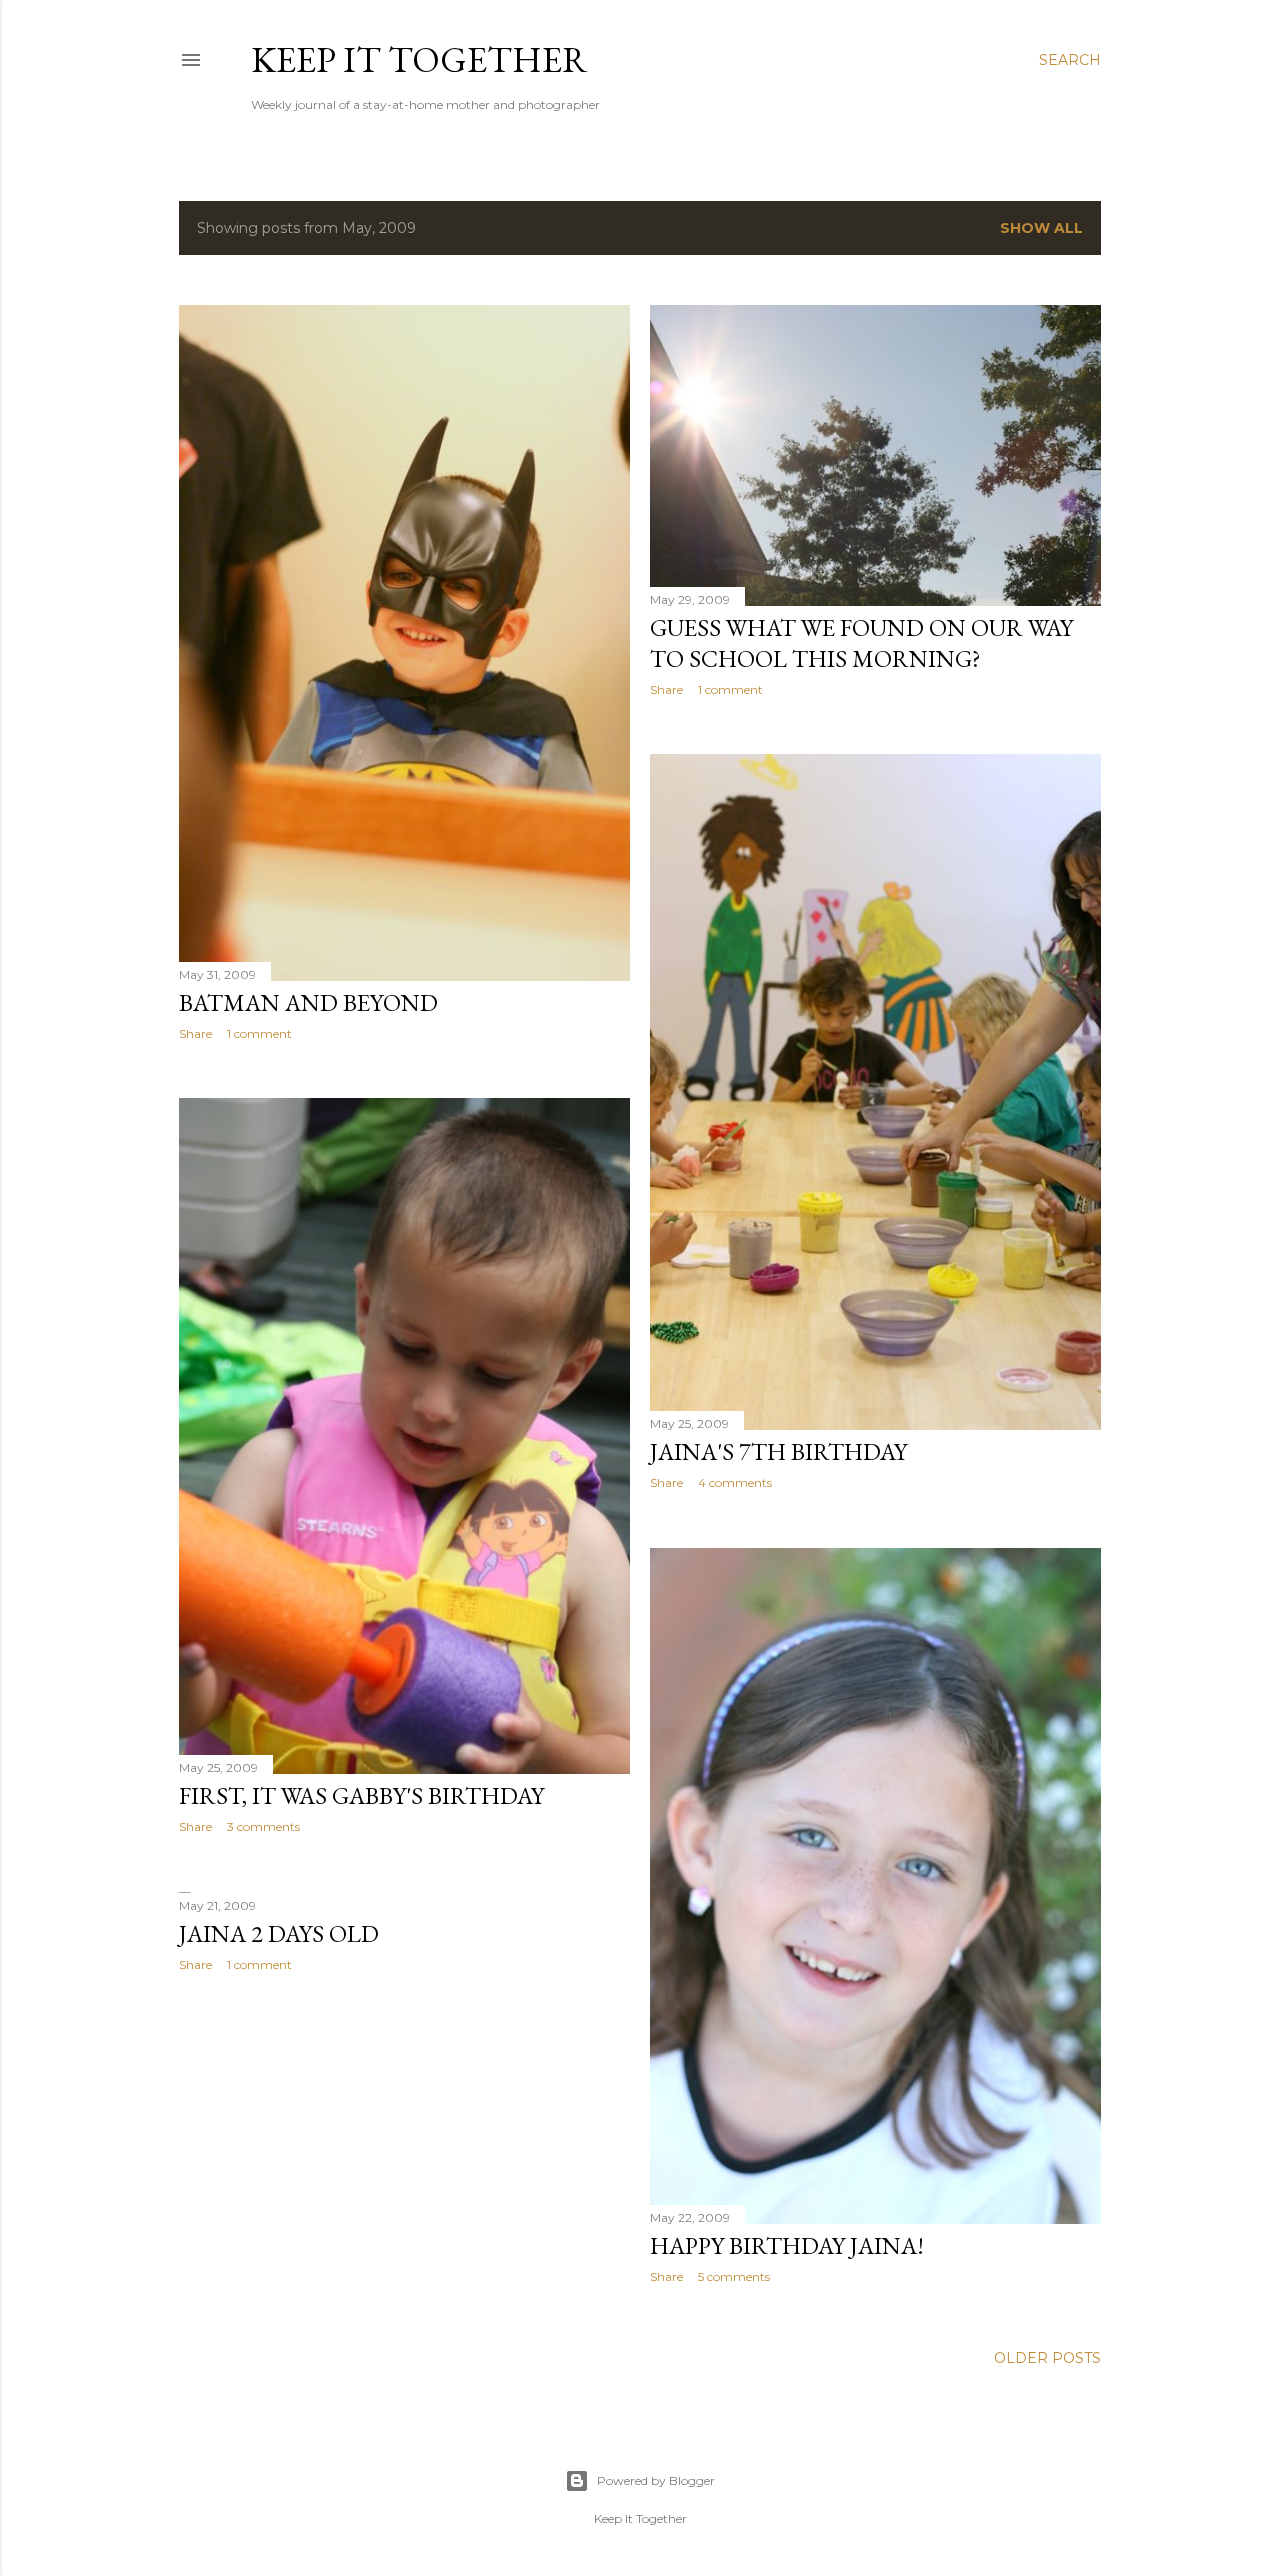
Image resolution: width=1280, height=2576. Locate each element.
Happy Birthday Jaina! (787, 2245)
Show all (1041, 228)
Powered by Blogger (656, 2480)
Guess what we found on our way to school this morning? (861, 643)
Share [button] (195, 1033)
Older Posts (1047, 2358)
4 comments (735, 1482)
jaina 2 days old (279, 1933)
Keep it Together (419, 59)
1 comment (259, 1033)
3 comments (263, 1826)
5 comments (734, 2276)
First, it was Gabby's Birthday (361, 1795)
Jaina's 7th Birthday (778, 1451)
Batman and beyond (308, 1002)
